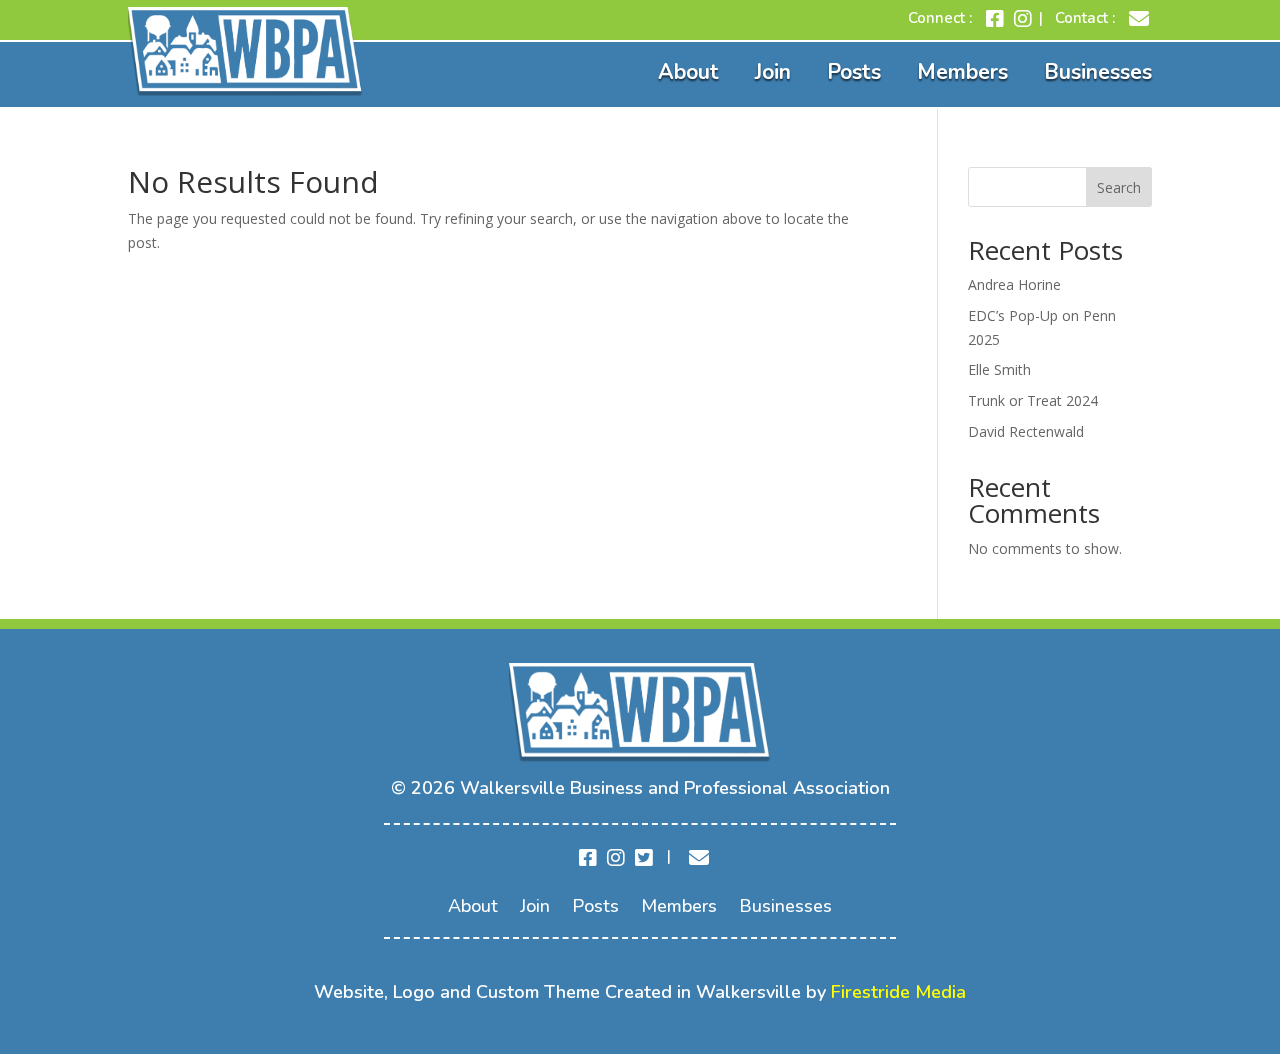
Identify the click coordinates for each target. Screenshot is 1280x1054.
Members (962, 72)
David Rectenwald (1026, 431)
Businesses (1098, 72)
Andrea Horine (1014, 284)
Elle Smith (999, 369)
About (688, 72)
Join (773, 72)
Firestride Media (898, 992)
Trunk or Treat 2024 (1033, 400)
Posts (854, 72)
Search (1119, 187)
